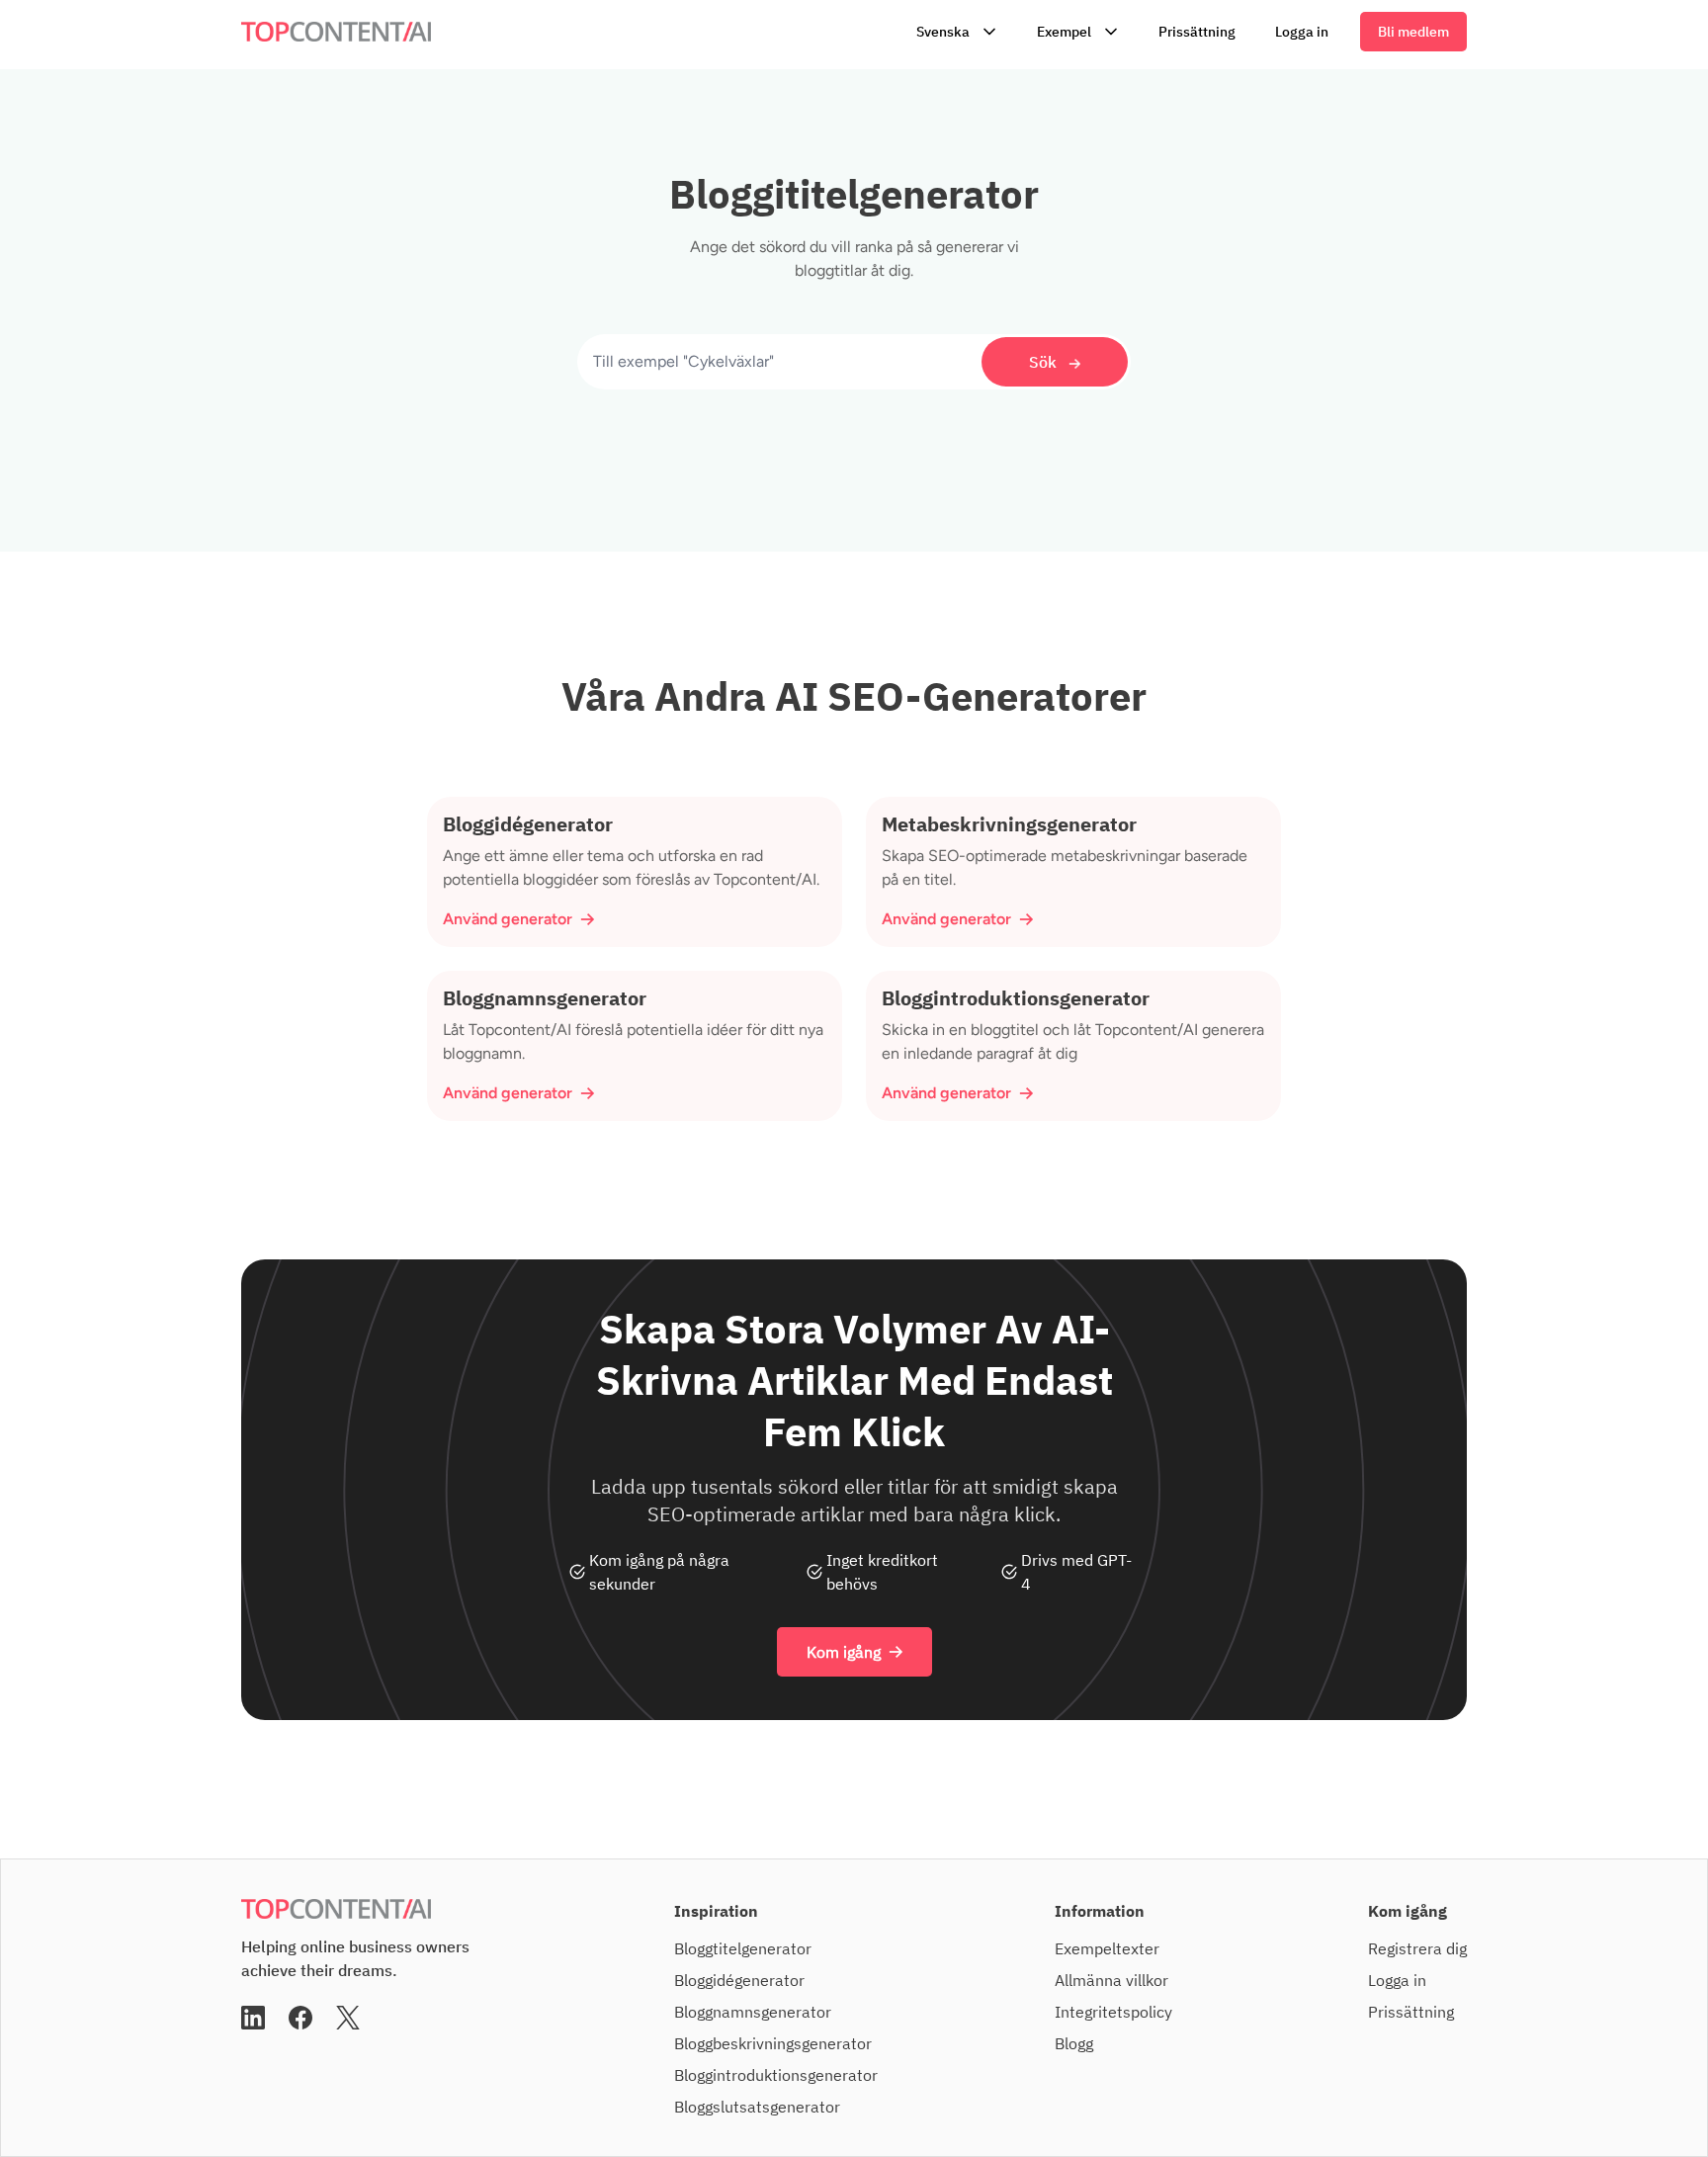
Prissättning (1197, 32)
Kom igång (844, 1652)
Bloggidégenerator (739, 1980)
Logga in (1302, 32)
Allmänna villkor (1111, 1980)
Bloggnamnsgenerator (753, 2012)
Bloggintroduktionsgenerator (776, 2075)
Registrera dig (1417, 1948)
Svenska (943, 32)
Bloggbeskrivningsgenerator (773, 2043)
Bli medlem (1413, 32)
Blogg (1074, 2043)
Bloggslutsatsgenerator (757, 2107)
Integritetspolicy (1113, 2012)
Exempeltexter (1107, 1948)
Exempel (1064, 32)
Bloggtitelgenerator (743, 1948)
